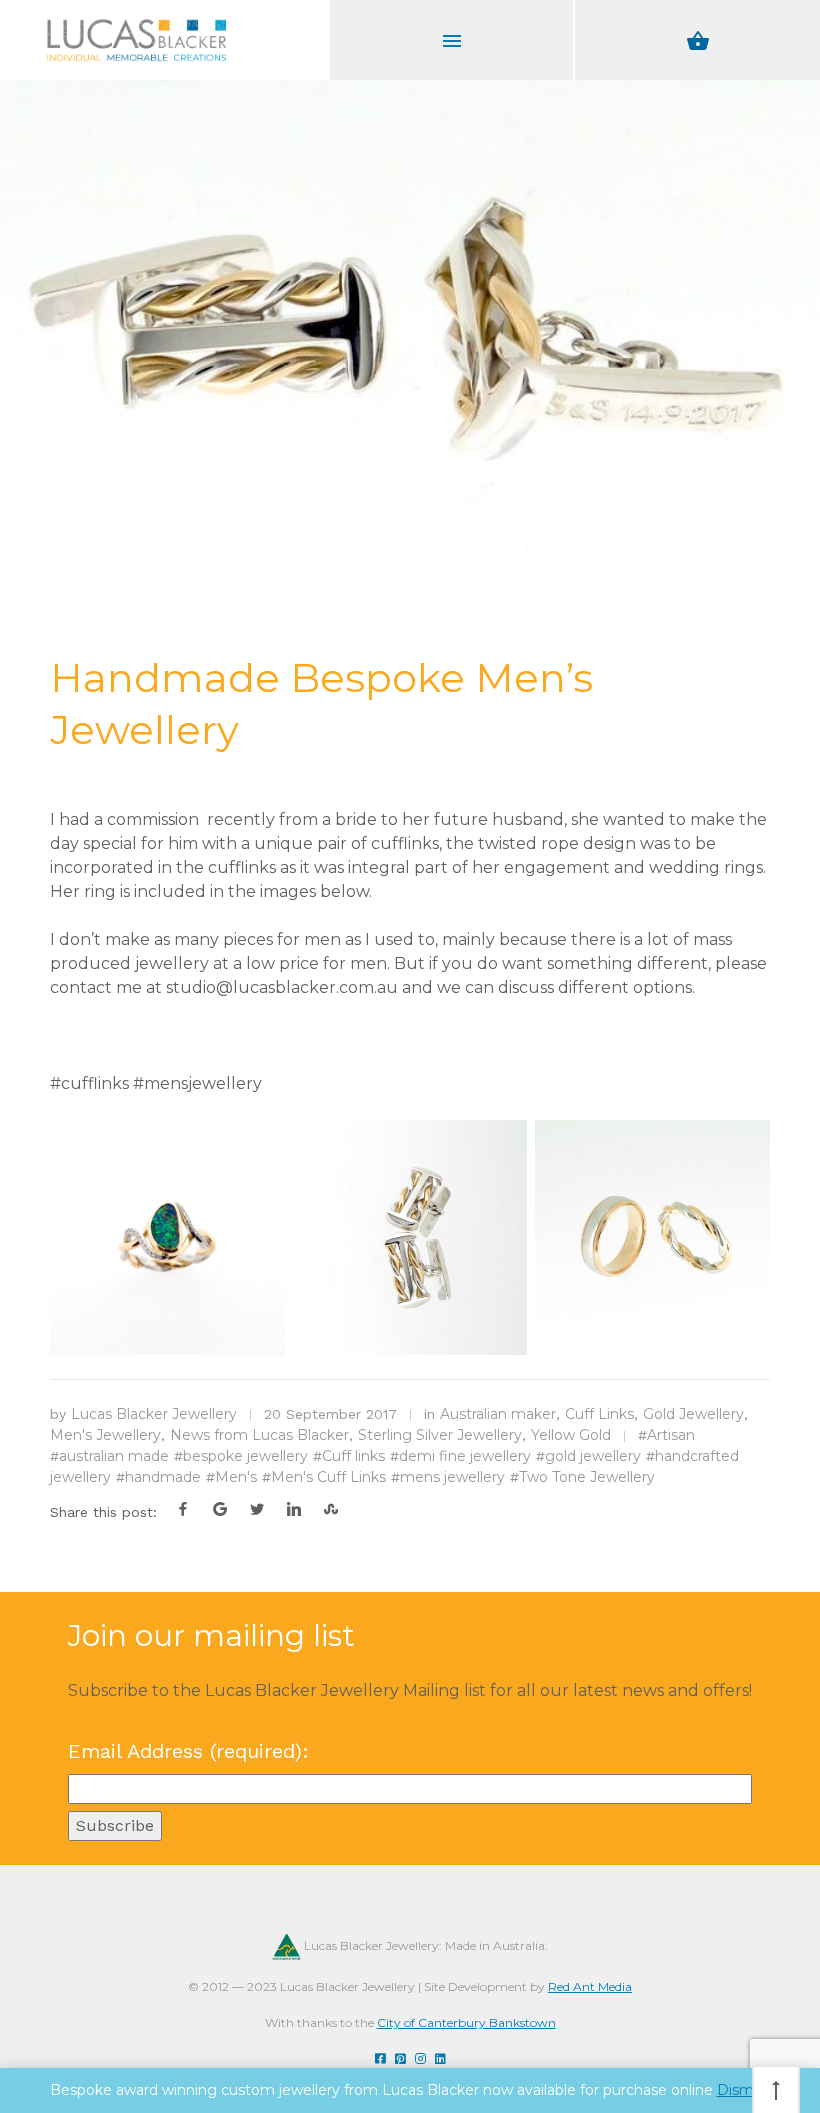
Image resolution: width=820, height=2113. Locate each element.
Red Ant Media (590, 1986)
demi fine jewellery (465, 1456)
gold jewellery (593, 1456)
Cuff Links (599, 1414)
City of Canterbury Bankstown (466, 2022)
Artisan (671, 1435)
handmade (163, 1477)
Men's (236, 1477)
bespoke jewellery (245, 1456)
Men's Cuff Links (328, 1477)
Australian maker (498, 1414)
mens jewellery (452, 1477)
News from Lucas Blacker (259, 1435)
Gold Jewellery (693, 1414)
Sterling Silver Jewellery (440, 1435)
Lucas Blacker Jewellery (154, 1414)
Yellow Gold (571, 1435)
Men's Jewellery (105, 1435)
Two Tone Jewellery (587, 1477)
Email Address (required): (188, 1751)
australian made (114, 1456)
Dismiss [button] (744, 2090)
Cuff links (353, 1456)
